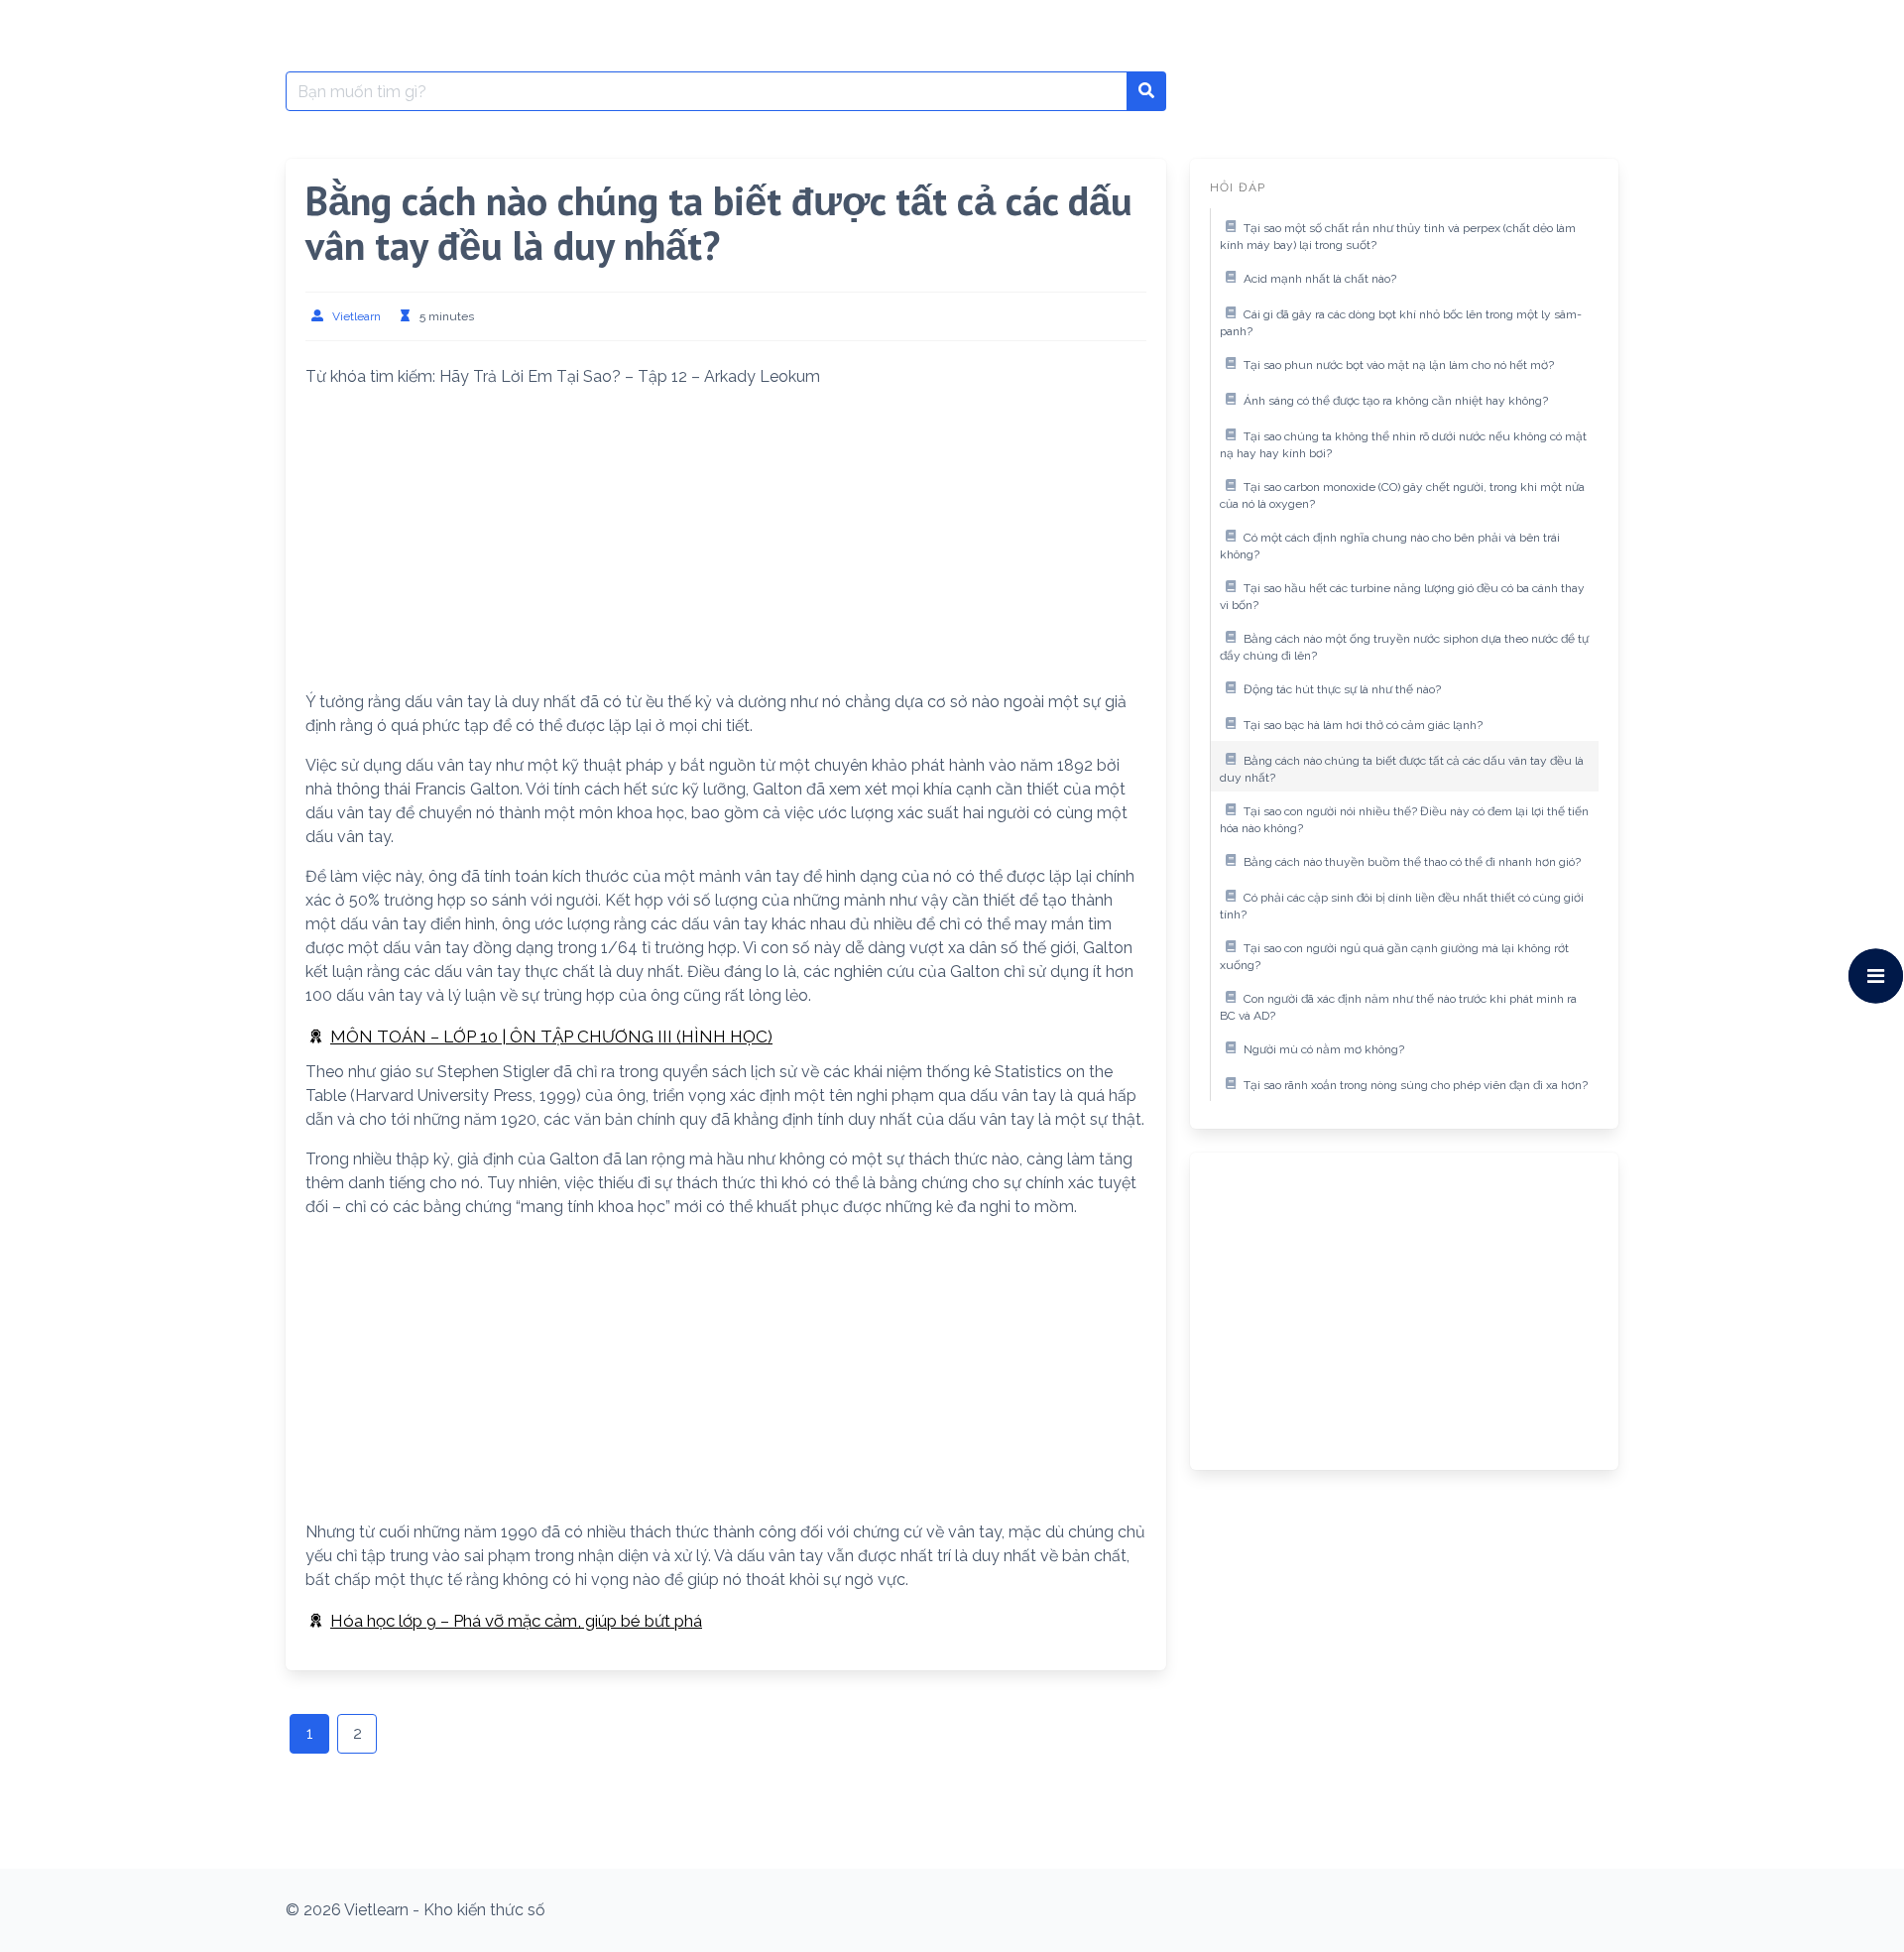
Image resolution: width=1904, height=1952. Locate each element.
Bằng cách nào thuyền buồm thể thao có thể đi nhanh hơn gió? (1412, 862)
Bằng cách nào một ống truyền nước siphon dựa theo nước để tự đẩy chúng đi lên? (1404, 648)
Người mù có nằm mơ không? (1324, 1049)
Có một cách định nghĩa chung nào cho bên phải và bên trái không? (1390, 547)
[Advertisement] (726, 544)
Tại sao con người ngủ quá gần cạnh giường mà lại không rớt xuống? (1394, 957)
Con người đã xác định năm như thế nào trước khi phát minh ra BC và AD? (1398, 1008)
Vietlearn (357, 316)
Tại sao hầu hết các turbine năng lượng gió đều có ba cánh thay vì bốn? (1402, 597)
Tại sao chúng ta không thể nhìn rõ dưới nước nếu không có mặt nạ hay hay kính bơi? (1403, 445)
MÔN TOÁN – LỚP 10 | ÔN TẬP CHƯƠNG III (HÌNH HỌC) (551, 1037)
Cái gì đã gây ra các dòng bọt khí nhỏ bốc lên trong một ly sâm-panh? (1401, 323)
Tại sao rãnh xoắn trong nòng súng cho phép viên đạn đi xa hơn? (1416, 1085)
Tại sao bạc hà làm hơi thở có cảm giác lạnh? (1363, 725)
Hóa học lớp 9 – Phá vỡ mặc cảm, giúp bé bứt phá (516, 1621)
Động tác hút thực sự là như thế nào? (1342, 689)
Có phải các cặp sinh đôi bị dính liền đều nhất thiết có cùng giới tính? (1402, 907)
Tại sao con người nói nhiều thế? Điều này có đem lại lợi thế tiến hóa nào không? (1404, 820)
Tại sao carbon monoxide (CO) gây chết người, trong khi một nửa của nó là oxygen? (1402, 496)
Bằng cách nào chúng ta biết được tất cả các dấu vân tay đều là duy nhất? (1402, 770)
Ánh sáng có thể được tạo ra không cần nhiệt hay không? (1396, 401)
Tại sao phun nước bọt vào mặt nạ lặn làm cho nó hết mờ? (1399, 365)
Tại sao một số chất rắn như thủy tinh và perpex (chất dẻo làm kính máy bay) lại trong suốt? (1398, 237)
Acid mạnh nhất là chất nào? (1320, 279)
